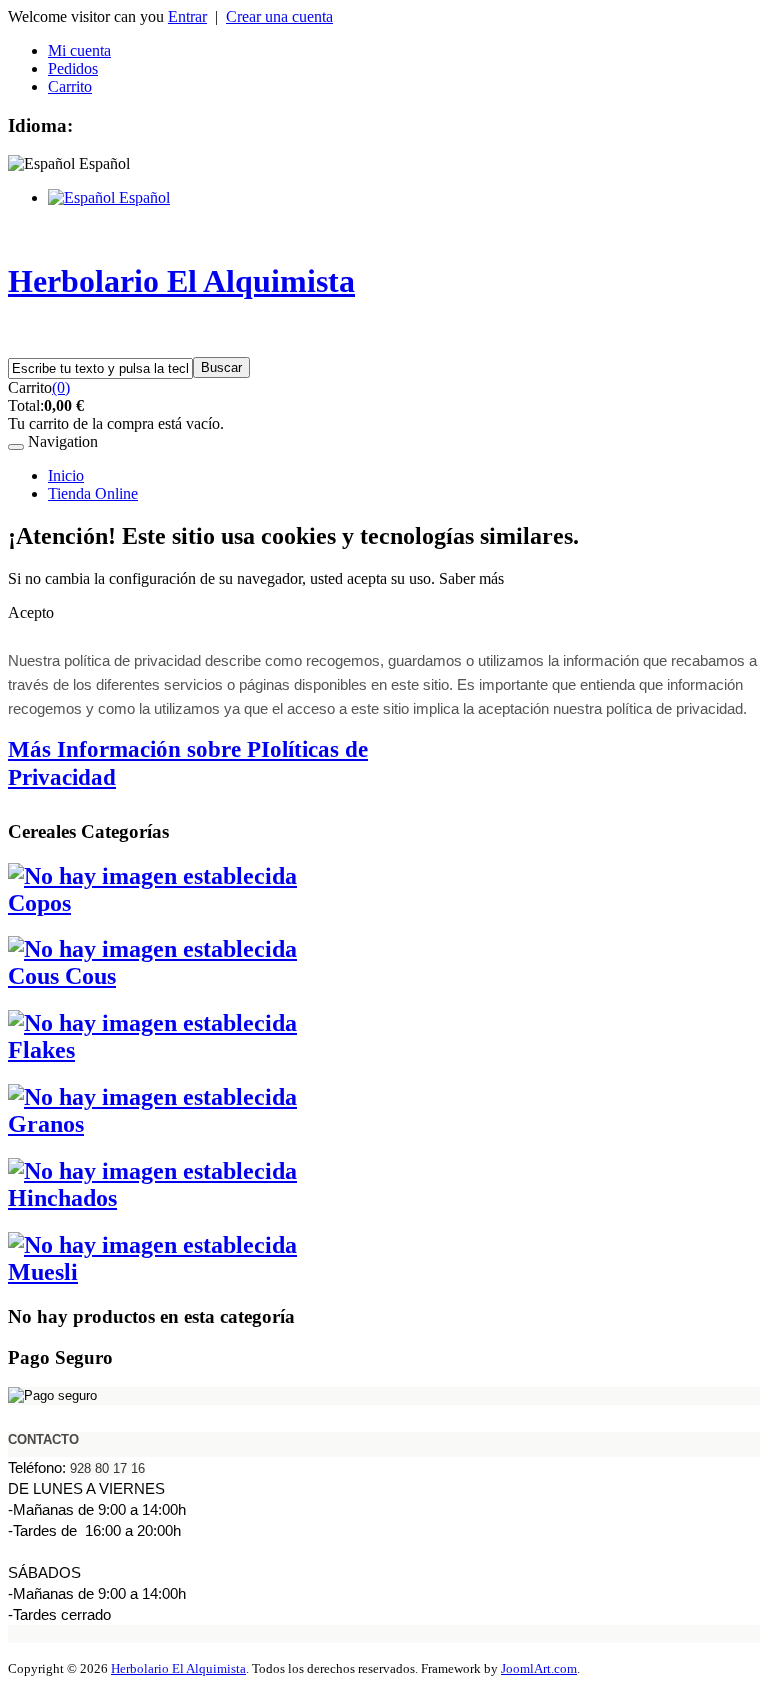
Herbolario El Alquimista (178, 1668)
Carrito (70, 86)
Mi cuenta (79, 50)
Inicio (66, 475)
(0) (61, 387)
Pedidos (73, 68)
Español (142, 197)
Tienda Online (93, 493)
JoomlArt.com (539, 1668)
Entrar (187, 16)
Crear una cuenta (279, 16)
